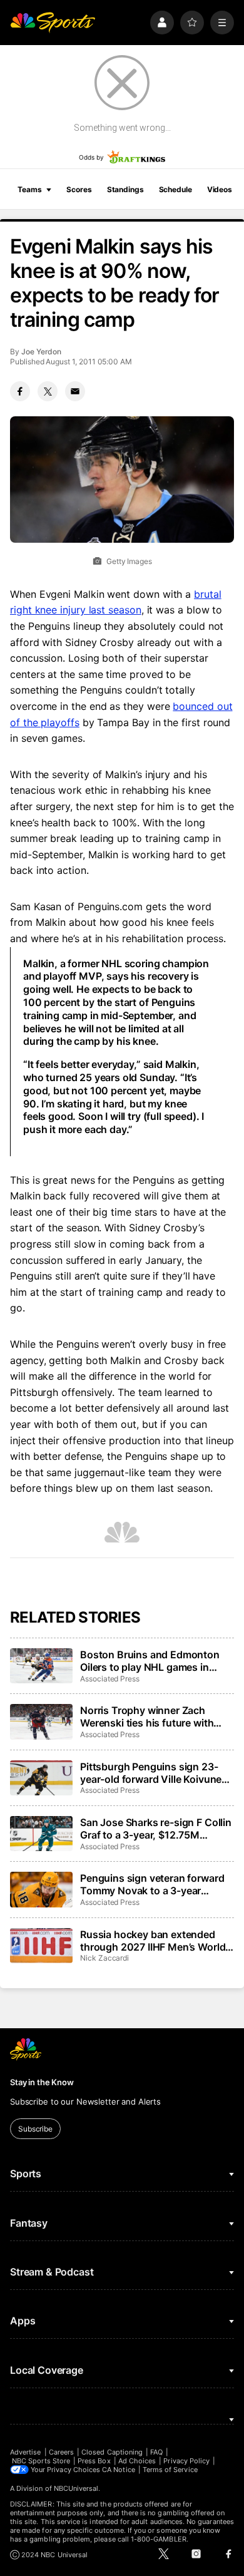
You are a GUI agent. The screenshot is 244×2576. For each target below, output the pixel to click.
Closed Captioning (112, 2452)
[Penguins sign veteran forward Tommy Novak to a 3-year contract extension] (41, 1889)
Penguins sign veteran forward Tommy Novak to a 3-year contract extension (152, 1884)
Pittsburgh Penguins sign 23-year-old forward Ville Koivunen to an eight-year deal (154, 1773)
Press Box (94, 2461)
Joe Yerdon (41, 352)
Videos (220, 189)
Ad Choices (137, 2461)
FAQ (156, 2452)
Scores (79, 189)
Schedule (175, 189)
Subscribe (35, 2129)
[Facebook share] (20, 391)
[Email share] (75, 391)
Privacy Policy (186, 2461)
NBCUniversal (76, 2488)
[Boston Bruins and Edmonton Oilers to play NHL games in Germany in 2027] (41, 1666)
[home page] (53, 23)
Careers (61, 2452)
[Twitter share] (48, 391)
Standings (125, 189)
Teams (29, 189)
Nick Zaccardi (104, 1958)
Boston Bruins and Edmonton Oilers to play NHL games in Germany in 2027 (150, 1661)
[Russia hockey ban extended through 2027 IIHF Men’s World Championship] (41, 1946)
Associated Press (110, 1679)
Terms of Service (170, 2470)
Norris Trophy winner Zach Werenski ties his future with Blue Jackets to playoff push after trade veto (147, 1716)
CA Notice (119, 2470)
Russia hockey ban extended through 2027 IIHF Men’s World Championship (153, 1941)
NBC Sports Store (41, 2461)
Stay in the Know (42, 2082)
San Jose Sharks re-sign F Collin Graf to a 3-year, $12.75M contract (156, 1829)
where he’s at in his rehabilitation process (127, 938)
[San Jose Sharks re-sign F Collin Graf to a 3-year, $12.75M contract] (41, 1834)
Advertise (26, 2452)
